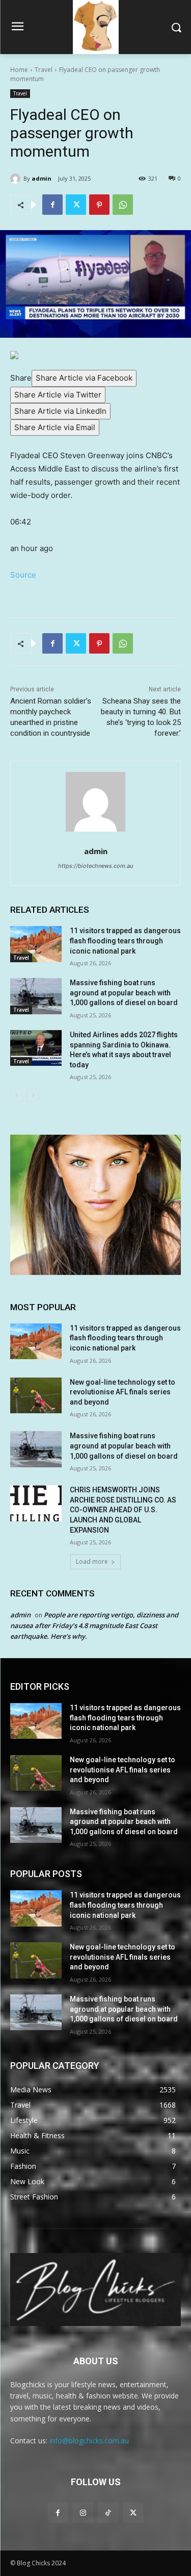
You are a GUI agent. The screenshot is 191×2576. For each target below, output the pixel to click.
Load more (92, 1561)
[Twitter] (76, 205)
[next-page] (33, 1095)
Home (19, 70)
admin (42, 178)
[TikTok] (108, 2512)
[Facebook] (52, 205)
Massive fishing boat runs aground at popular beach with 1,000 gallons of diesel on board (124, 993)
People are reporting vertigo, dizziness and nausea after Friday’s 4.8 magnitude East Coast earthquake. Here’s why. (94, 1625)
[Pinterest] (99, 205)
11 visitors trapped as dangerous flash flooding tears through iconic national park (125, 941)
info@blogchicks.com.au (89, 2441)
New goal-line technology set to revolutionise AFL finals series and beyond (122, 1392)
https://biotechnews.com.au (95, 866)
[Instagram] (83, 2512)
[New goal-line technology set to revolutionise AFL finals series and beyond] (36, 1395)
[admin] (17, 179)
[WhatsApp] (123, 205)
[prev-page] (17, 1095)
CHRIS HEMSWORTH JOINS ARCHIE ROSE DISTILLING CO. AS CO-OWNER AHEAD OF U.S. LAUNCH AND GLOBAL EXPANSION (123, 1510)
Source (23, 575)
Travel (44, 70)
